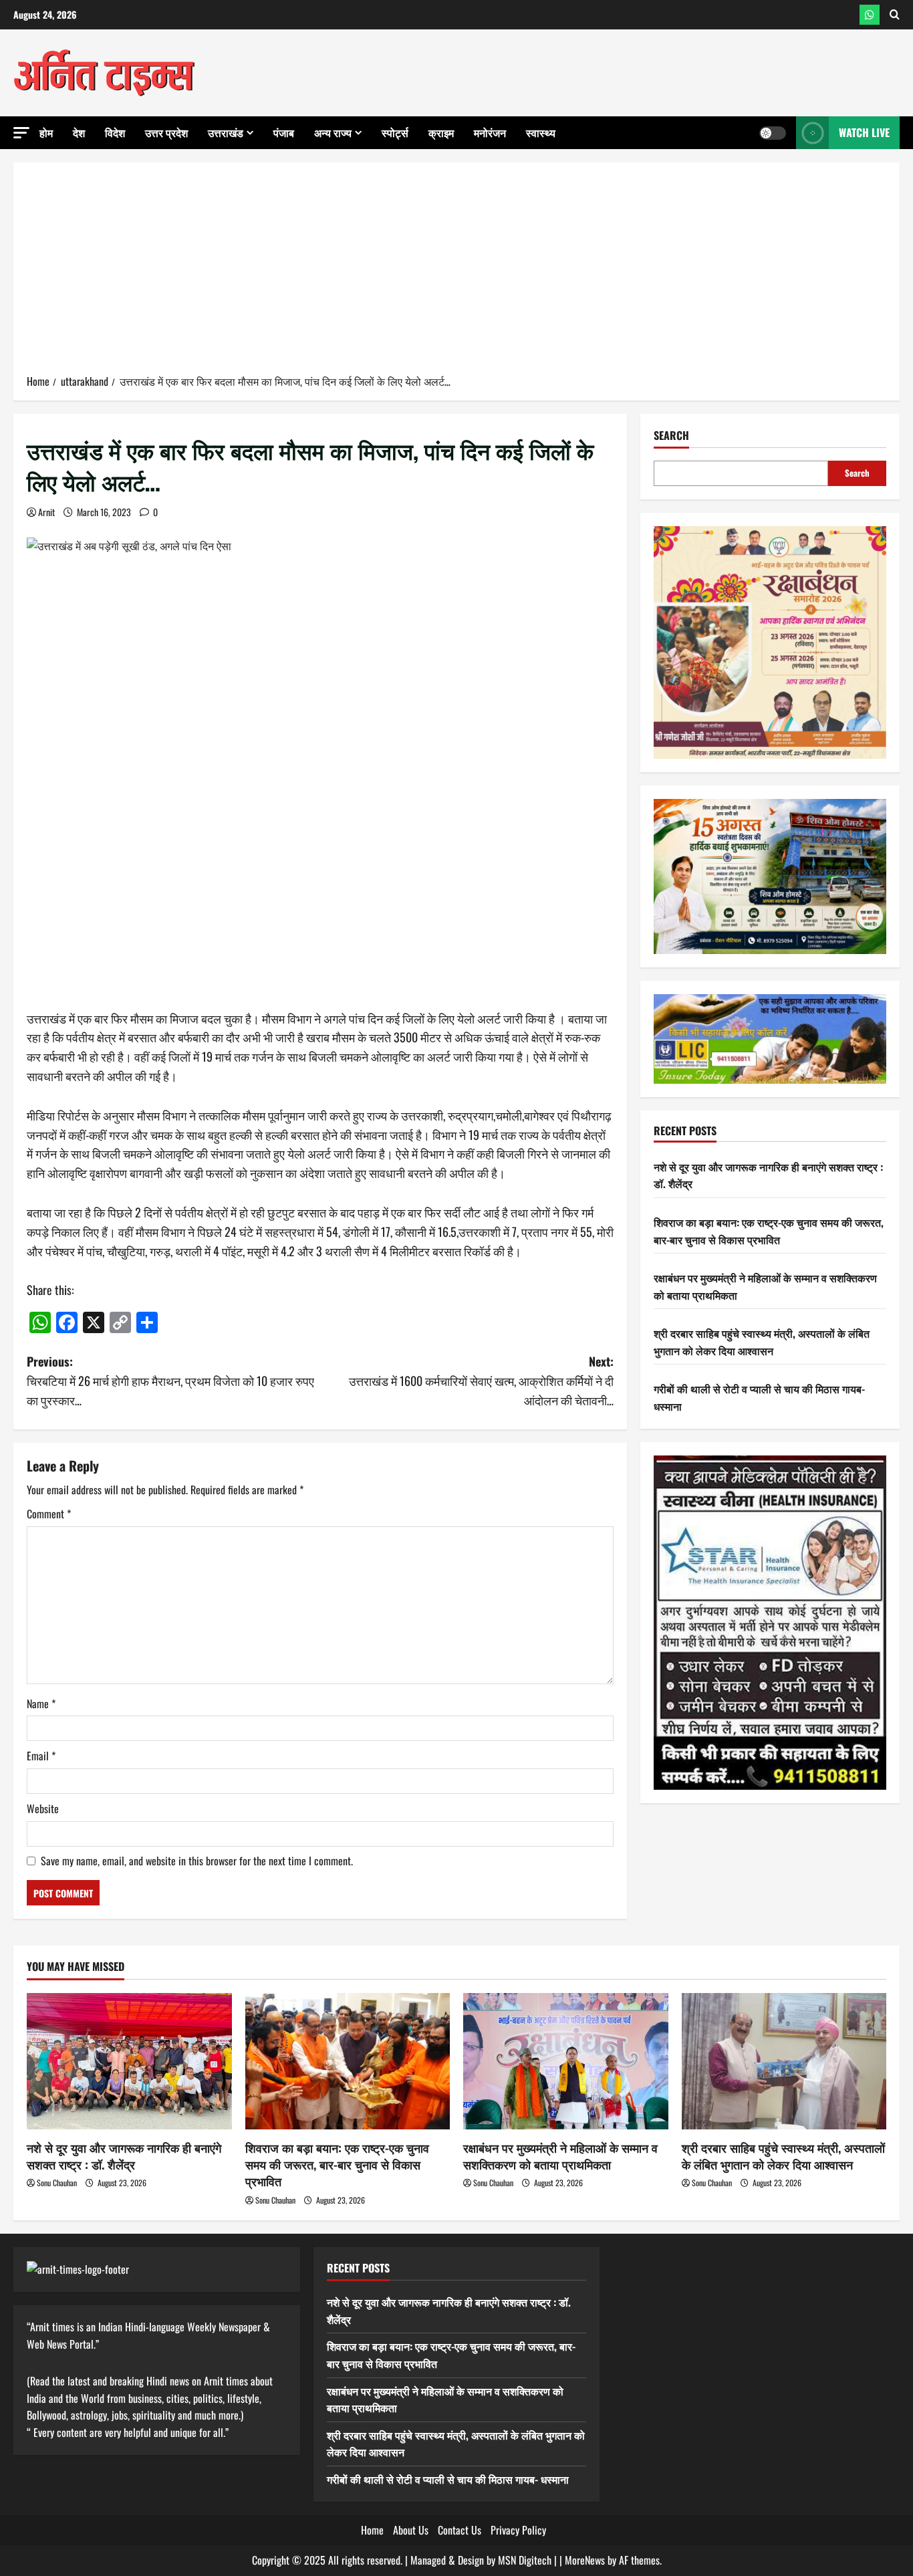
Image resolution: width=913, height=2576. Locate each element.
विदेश (115, 132)
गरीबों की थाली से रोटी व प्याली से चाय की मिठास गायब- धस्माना (448, 2479)
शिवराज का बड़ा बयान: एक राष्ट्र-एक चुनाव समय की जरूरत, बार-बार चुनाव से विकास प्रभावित (769, 1231)
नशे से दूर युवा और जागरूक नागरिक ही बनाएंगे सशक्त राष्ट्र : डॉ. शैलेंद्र (124, 2156)
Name (41, 1704)
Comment (49, 1514)
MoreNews (585, 2560)
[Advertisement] (456, 273)
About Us (411, 2530)
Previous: (170, 1381)
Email (41, 1756)
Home (372, 2530)
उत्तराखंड (226, 132)
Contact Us (460, 2530)
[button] (21, 133)
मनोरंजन (490, 132)
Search (671, 436)
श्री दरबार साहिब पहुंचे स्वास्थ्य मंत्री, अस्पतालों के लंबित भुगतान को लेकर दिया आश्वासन (762, 1342)
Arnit (46, 512)
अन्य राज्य (333, 132)
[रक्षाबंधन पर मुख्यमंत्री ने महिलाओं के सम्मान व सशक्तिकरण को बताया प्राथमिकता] (566, 2061)
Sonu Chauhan (57, 2183)
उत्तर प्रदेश (166, 132)
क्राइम (441, 132)
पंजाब (284, 132)
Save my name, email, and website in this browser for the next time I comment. (197, 1861)
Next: (481, 1381)
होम (46, 132)
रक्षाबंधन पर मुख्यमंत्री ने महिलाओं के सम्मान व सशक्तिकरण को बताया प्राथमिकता (560, 2156)
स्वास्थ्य (541, 132)
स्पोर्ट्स (395, 132)
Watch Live (864, 132)
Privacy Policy (518, 2530)
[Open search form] (895, 15)
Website (43, 1808)
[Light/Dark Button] (773, 133)
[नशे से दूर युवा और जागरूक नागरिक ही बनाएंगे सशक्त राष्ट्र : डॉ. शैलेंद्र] (129, 2061)
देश (79, 132)
